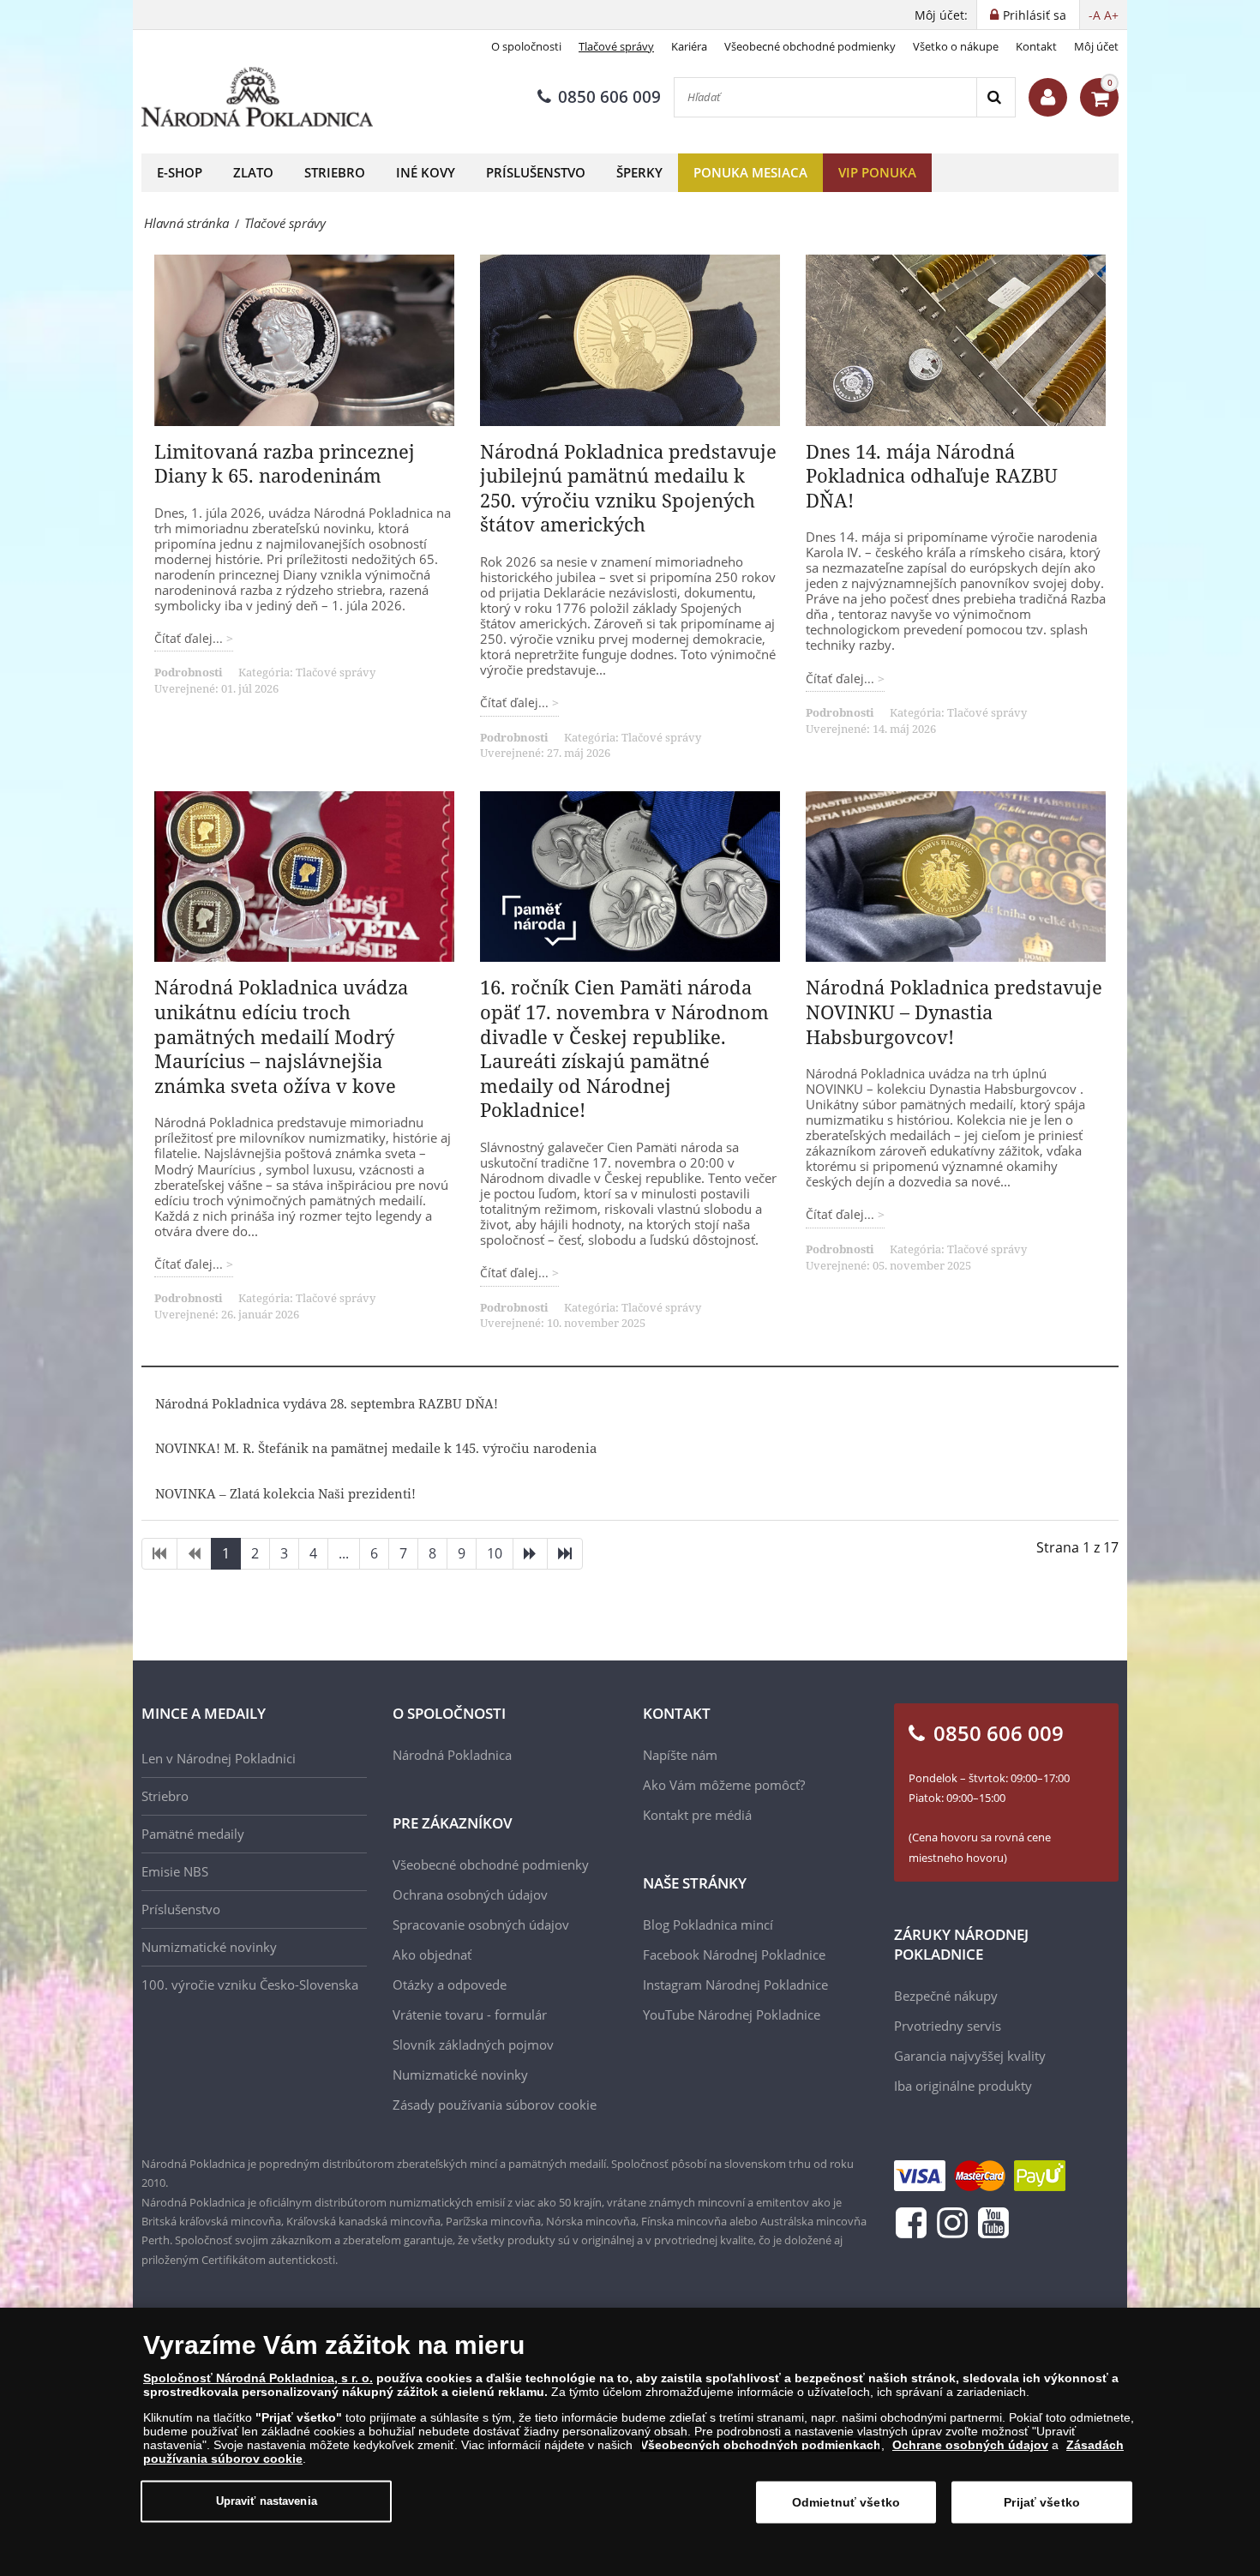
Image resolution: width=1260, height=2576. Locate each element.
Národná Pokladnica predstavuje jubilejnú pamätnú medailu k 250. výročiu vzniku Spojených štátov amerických (628, 488)
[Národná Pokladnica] (257, 97)
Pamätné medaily (193, 1834)
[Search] (996, 97)
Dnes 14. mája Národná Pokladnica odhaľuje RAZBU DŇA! (932, 475)
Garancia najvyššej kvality (970, 2056)
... (344, 1553)
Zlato (253, 172)
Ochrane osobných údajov (970, 2445)
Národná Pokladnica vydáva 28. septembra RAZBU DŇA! (327, 1403)
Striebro (335, 172)
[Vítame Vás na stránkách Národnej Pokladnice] (1048, 97)
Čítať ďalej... (190, 638)
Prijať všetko (1042, 2502)
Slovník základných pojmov (473, 2045)
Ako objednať (432, 1955)
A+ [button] (1111, 15)
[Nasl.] (530, 1554)
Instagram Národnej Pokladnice (735, 1985)
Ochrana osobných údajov (470, 1894)
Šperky (639, 172)
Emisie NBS (175, 1871)
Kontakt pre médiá (697, 1815)
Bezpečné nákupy (946, 1996)
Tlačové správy (616, 46)
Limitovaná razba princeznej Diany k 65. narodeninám (285, 463)
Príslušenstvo (536, 172)
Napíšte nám (680, 1755)
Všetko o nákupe (956, 46)
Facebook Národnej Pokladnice (734, 1955)
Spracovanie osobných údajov (481, 1924)
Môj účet (1096, 46)
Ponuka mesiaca (750, 172)
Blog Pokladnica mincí (708, 1924)
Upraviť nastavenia (267, 2501)
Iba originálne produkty (963, 2086)
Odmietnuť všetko (846, 2502)
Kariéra (689, 46)
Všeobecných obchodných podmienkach (761, 2445)
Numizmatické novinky (209, 1947)
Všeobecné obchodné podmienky (810, 46)
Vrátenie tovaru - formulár (470, 2015)
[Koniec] (565, 1554)
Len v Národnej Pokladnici (219, 1758)
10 (495, 1553)
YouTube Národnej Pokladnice (732, 2015)
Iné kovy (426, 172)
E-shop (180, 172)
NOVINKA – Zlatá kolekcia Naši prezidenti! (285, 1493)
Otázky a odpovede (450, 1985)
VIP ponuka (877, 172)
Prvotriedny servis (948, 2026)
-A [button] (1095, 15)
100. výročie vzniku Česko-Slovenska (250, 1985)
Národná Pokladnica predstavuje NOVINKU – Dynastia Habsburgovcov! (954, 1011)
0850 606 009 (609, 97)
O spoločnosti (526, 46)
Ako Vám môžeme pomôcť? (724, 1785)
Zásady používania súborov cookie (495, 2105)
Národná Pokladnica (452, 1755)
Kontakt (1036, 46)
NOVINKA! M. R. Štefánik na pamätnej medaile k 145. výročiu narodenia (376, 1448)
